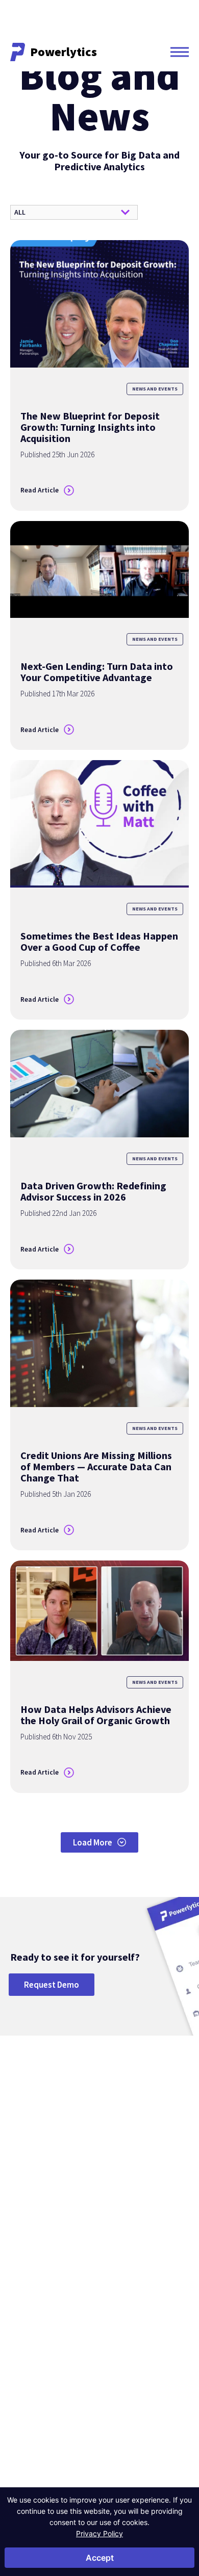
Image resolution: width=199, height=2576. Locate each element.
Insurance (24, 2251)
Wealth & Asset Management (31, 2271)
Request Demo (52, 1985)
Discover (100, 2298)
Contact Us (36, 2481)
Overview (24, 2223)
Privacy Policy (99, 2533)
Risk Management (143, 2237)
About (23, 2298)
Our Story (24, 2313)
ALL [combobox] (20, 212)
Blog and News (105, 2313)
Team (18, 2343)
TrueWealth (172, 2297)
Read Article (40, 490)
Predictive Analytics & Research (148, 2271)
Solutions (138, 2207)
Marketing (131, 2251)
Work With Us (29, 2371)
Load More (93, 1842)
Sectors (27, 2207)
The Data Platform (36, 2328)
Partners (22, 2357)
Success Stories (105, 2328)
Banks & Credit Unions (42, 2237)
